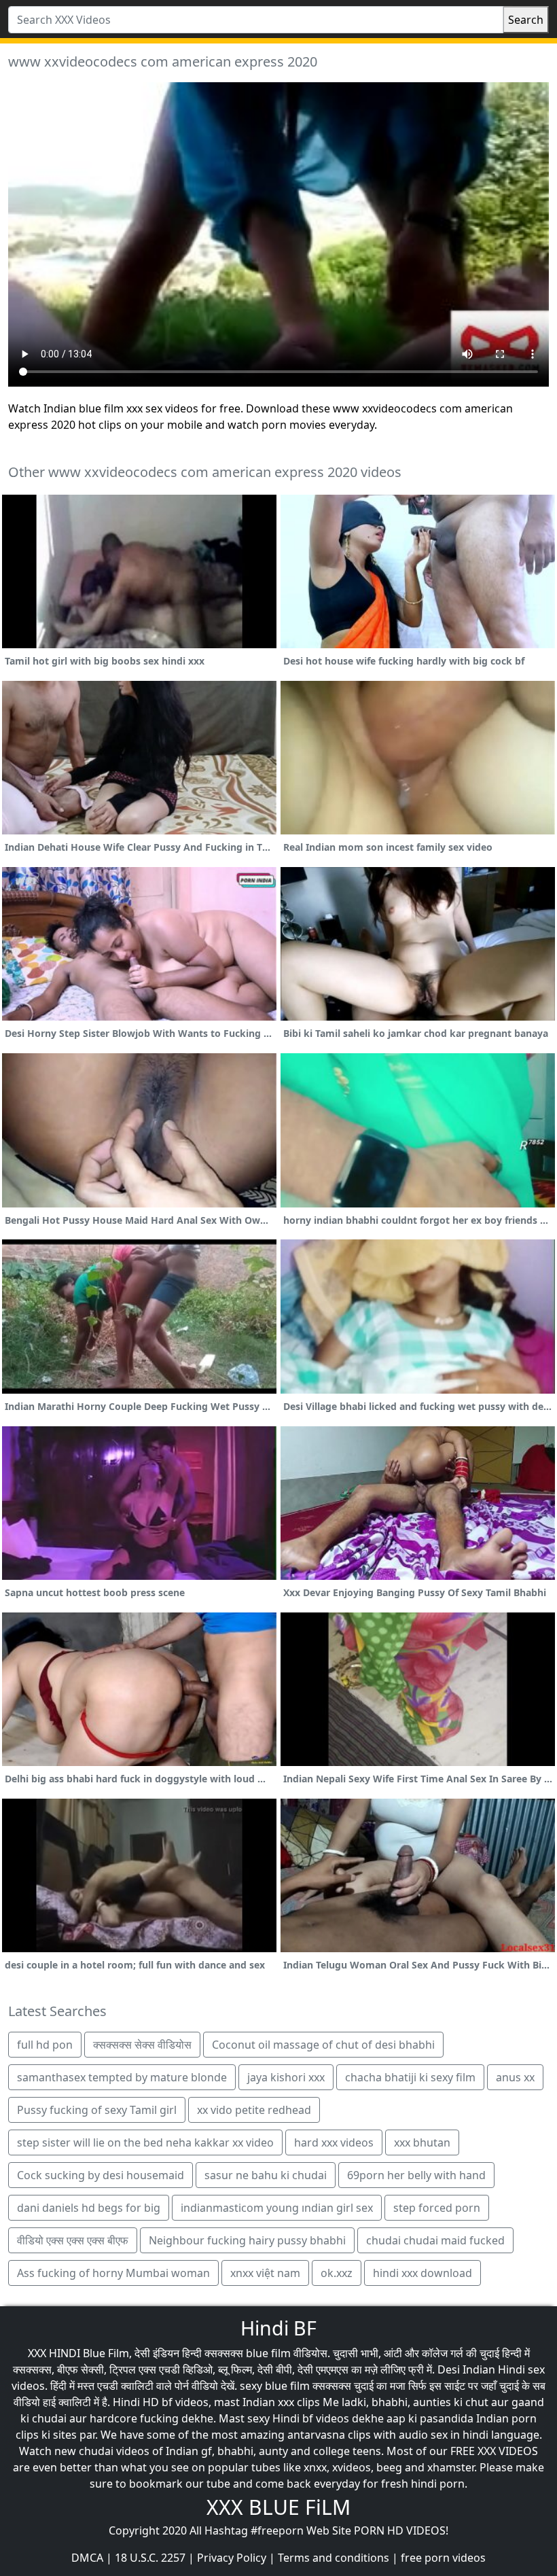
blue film (268, 2353)
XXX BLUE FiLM (278, 2507)
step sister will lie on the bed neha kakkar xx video (145, 2142)
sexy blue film (275, 2386)
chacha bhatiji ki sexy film (410, 2077)
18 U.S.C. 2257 (150, 2558)
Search (526, 20)
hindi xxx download (423, 2273)
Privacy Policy (232, 2558)
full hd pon (45, 2045)
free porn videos (443, 2558)
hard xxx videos (334, 2142)
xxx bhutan (422, 2142)
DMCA (87, 2558)
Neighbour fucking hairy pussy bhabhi (247, 2240)
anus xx (515, 2077)
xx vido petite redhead (254, 2110)
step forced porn (437, 2208)
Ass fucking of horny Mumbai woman (113, 2273)
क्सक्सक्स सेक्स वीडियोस (142, 2045)
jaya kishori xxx (286, 2077)
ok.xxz (337, 2273)
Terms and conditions (334, 2558)
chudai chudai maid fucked (435, 2240)
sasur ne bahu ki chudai (266, 2175)
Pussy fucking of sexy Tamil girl (97, 2110)
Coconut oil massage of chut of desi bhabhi (323, 2045)
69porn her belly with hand (416, 2175)
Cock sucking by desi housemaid (101, 2175)
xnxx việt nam (265, 2273)
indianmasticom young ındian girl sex (277, 2208)
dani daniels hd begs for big (89, 2208)
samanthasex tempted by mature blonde (122, 2077)
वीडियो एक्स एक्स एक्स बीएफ (73, 2240)
